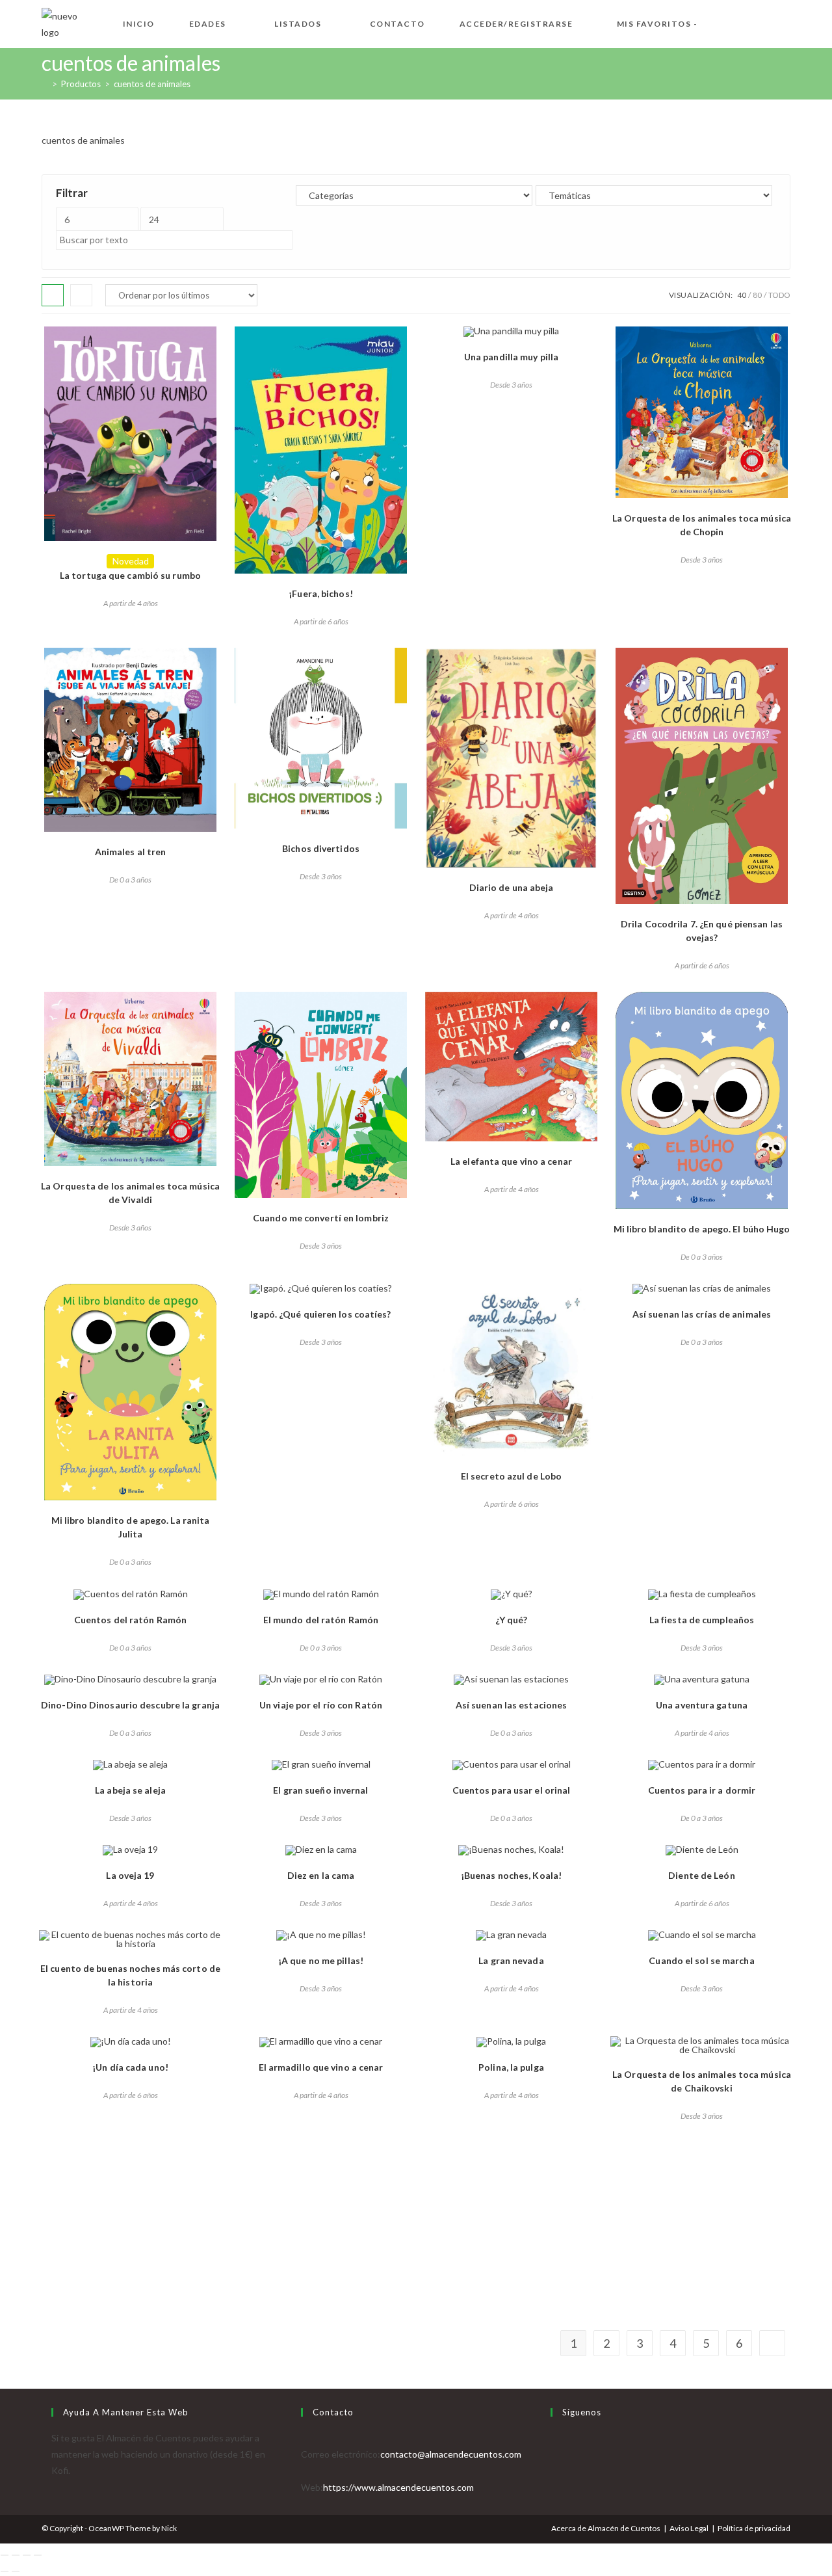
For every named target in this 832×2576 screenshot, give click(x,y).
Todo (779, 295)
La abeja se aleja (130, 1790)
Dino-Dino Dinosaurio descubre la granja (130, 1705)
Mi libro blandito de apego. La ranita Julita (131, 1527)
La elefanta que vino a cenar (511, 1161)
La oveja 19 (130, 1875)
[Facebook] (554, 2454)
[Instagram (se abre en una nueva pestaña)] (785, 22)
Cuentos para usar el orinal (512, 1790)
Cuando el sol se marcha (701, 1960)
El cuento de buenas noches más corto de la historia (130, 1975)
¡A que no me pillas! (321, 1960)
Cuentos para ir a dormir (702, 1790)
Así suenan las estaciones (512, 1705)
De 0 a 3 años (130, 880)
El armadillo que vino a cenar (321, 2067)
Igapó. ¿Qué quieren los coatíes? (320, 1314)
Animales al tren (131, 852)
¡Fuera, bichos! (321, 593)
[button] (51, 341)
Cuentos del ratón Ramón (130, 1620)
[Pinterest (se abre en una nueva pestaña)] (764, 22)
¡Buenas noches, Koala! (511, 1875)
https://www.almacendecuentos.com (398, 2487)
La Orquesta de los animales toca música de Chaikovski (702, 2081)
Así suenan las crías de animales (702, 1314)
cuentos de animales (152, 84)
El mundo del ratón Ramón (321, 1620)
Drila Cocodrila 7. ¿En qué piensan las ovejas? (702, 931)
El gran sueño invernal (320, 1790)
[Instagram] (554, 2470)
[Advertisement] (416, 2234)
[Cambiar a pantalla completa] (16, 2555)
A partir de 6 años (321, 621)
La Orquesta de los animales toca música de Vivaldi (130, 1193)
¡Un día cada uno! (130, 2067)
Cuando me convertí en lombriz (321, 1218)
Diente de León (701, 1875)
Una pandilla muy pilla (511, 357)
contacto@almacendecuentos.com (451, 2454)
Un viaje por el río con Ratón (321, 1705)
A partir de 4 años (131, 603)
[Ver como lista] (81, 295)
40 (742, 295)
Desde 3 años (511, 385)
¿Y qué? (512, 1620)
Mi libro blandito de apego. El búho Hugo (702, 1229)
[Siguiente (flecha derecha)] (16, 2571)
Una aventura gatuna (702, 1705)
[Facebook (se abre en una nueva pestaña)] (744, 22)
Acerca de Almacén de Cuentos (606, 2528)
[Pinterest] (554, 2487)
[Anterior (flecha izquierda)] (5, 2571)
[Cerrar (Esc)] (38, 2555)
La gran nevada (511, 1960)
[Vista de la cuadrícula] (53, 295)
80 (757, 295)
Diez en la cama (321, 1875)
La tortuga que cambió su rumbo (130, 575)
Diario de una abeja (512, 887)
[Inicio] (45, 84)
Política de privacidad (754, 2528)
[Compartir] (27, 2555)
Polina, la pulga (511, 2067)
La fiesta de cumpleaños (702, 1620)
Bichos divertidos (321, 848)
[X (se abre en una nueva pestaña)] (723, 22)
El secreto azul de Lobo (511, 1476)
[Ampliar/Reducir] (5, 2555)
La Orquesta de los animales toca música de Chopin (702, 525)
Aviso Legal (689, 2528)
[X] (554, 2438)
